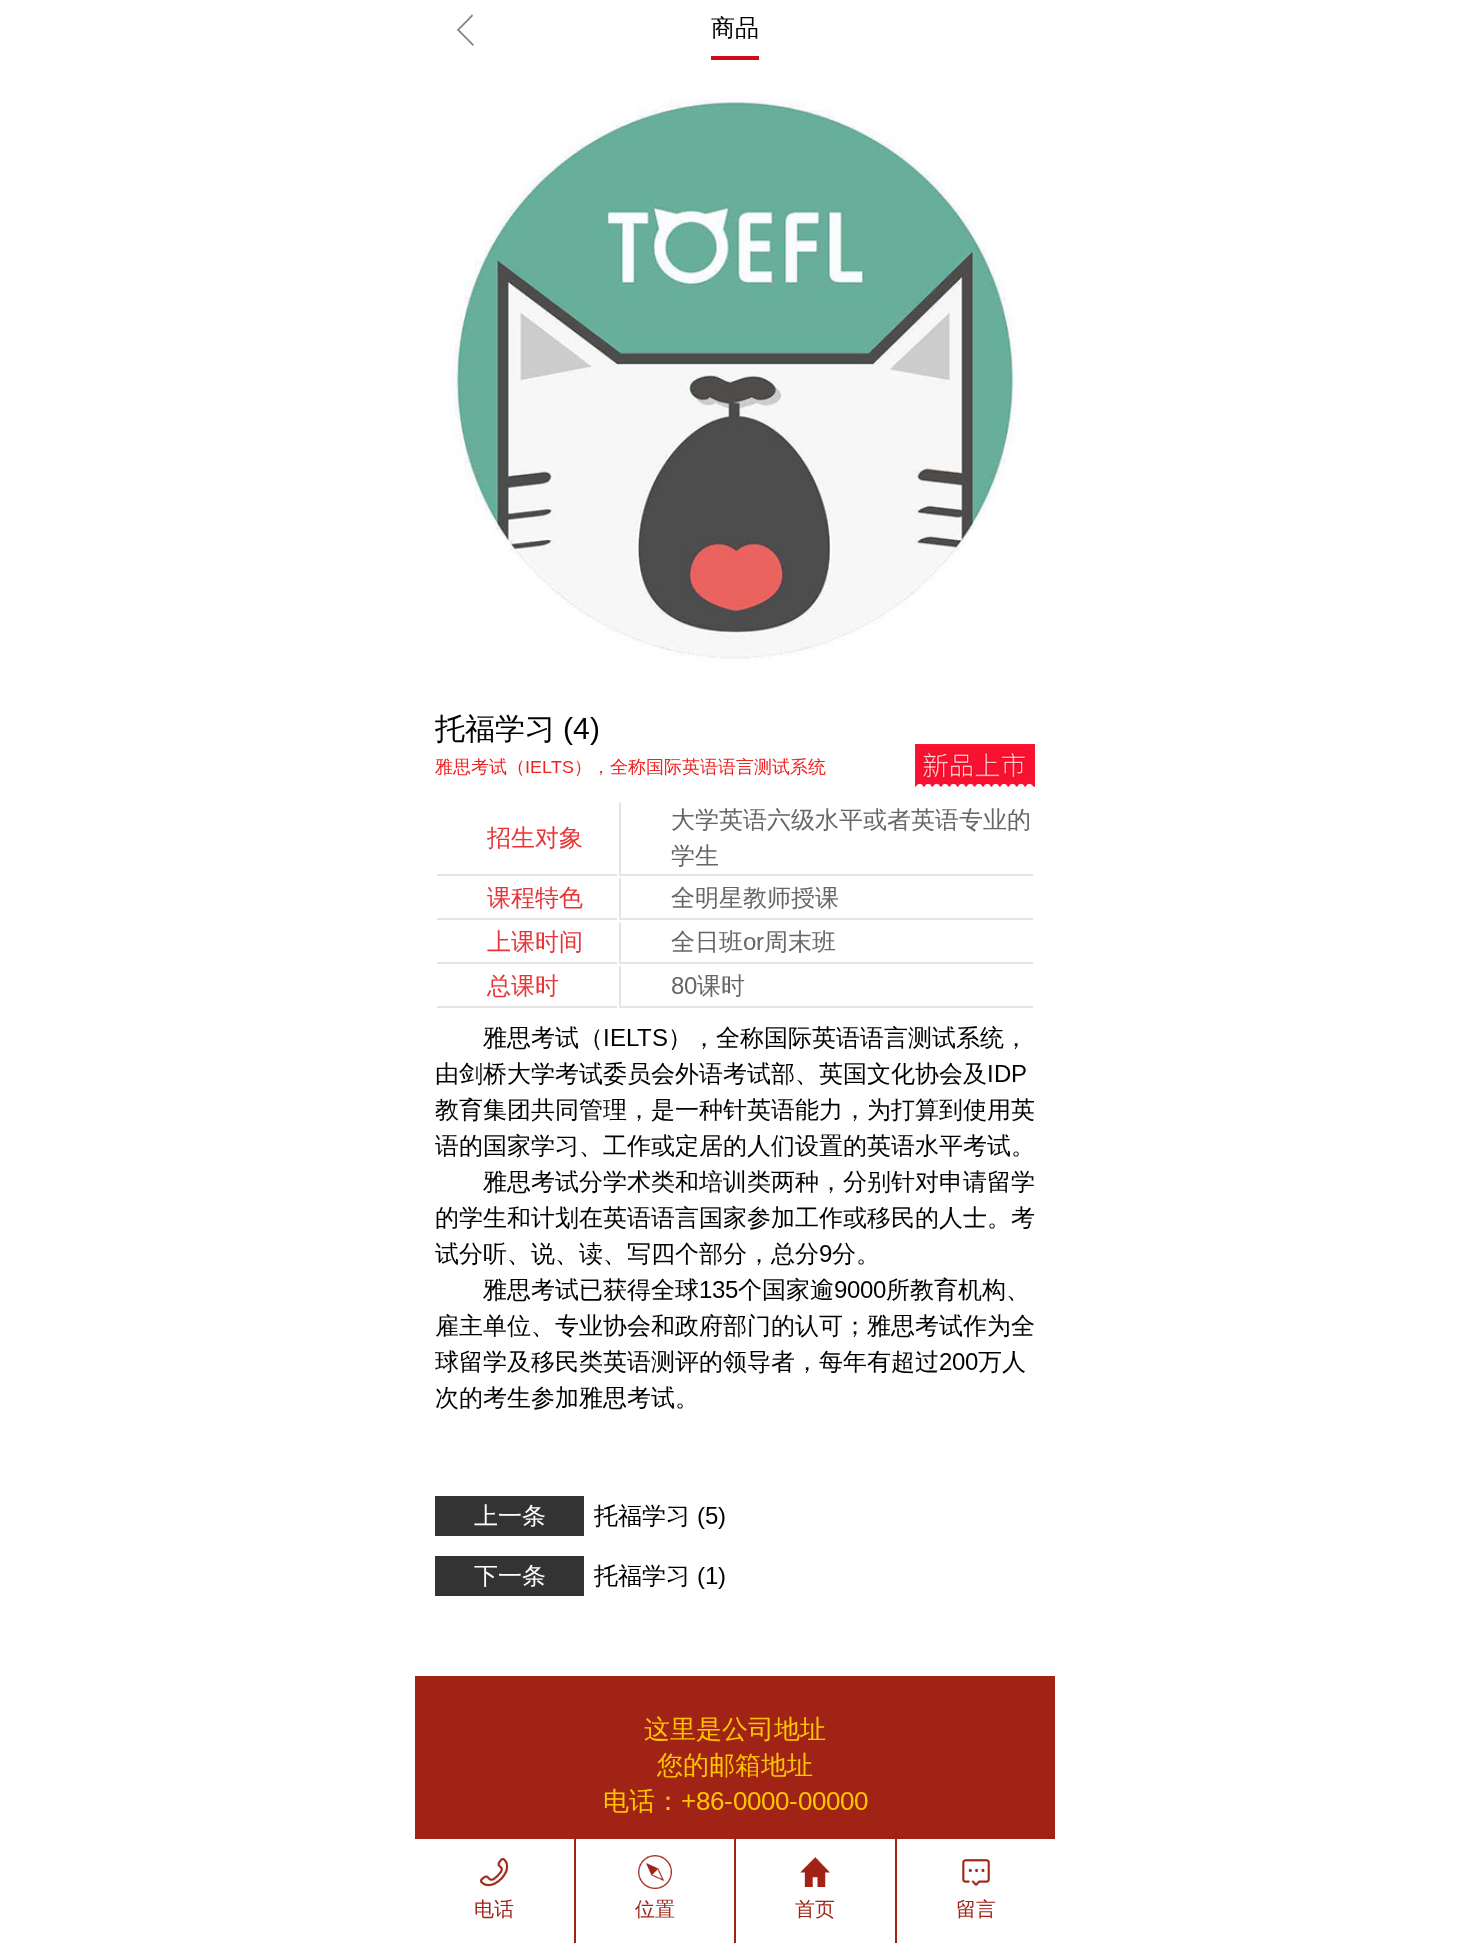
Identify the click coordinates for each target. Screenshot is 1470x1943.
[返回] (465, 30)
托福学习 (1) (660, 1575)
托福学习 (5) (660, 1515)
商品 (735, 27)
